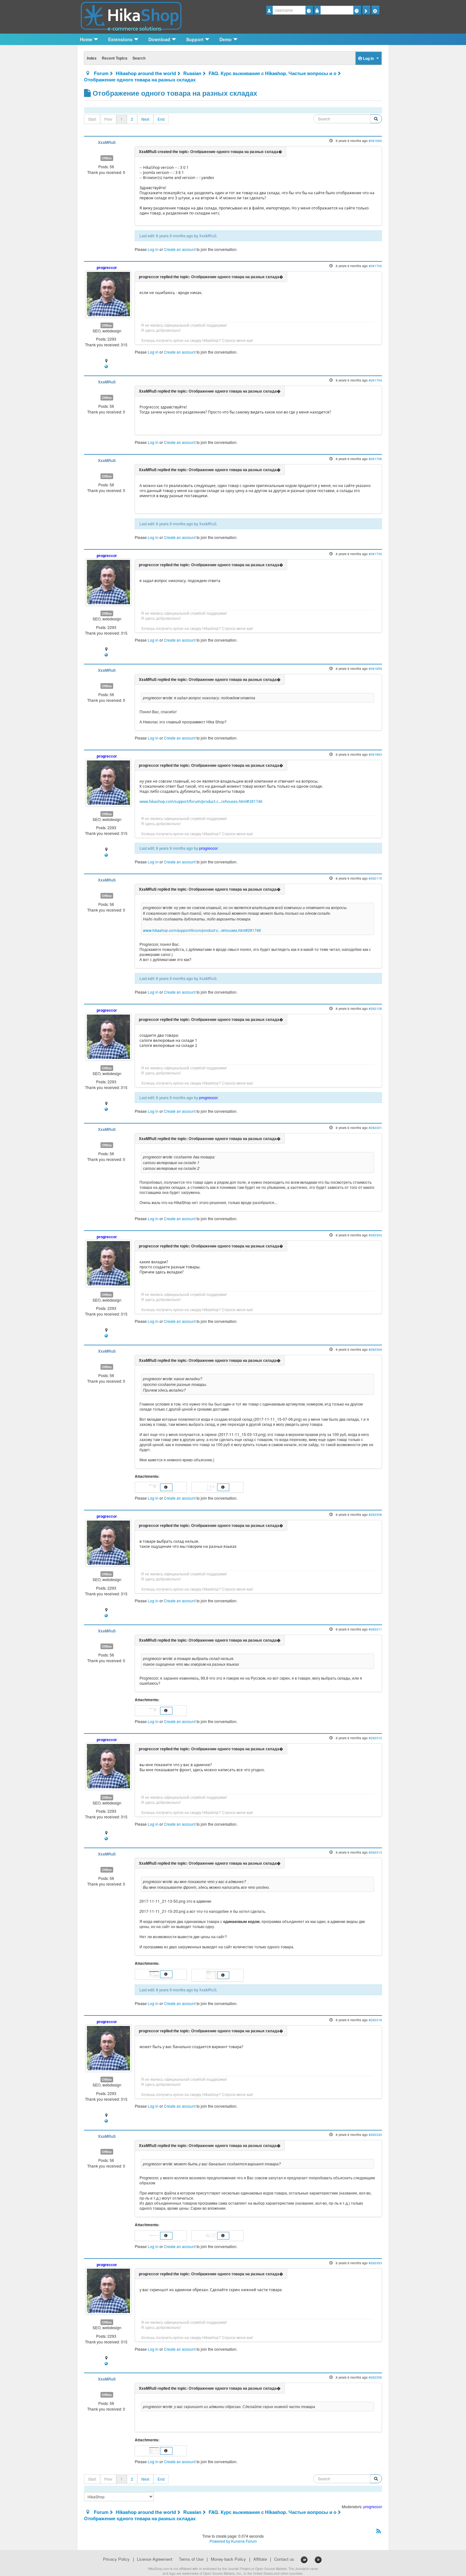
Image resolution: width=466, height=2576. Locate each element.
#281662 (375, 141)
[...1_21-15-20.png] (212, 1974)
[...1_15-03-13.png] (212, 1487)
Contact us (284, 2559)
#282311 (375, 1629)
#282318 (375, 2020)
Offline (107, 158)
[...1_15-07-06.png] (155, 1487)
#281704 (375, 380)
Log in (153, 249)
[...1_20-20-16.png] (155, 1710)
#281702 (375, 266)
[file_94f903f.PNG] (212, 2235)
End (161, 119)
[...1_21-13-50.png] (155, 1974)
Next (145, 119)
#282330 (375, 2134)
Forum (101, 73)
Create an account (180, 249)
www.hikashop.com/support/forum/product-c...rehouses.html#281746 (201, 801)
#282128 (375, 1008)
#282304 (375, 1349)
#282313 (375, 1852)
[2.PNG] (155, 2235)
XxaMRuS (107, 142)
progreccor (107, 267)
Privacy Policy (116, 2559)
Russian (192, 73)
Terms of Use (191, 2559)
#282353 (375, 2263)
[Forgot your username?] (309, 10)
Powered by (220, 2541)
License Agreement (155, 2559)
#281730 (375, 554)
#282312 (375, 1738)
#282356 (375, 2377)
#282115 (375, 878)
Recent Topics (115, 58)
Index (92, 58)
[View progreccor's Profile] (108, 293)
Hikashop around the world (146, 73)
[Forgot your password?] (357, 10)
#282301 (375, 1128)
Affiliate (260, 2559)
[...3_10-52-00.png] (155, 2450)
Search (139, 58)
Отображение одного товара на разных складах (140, 80)
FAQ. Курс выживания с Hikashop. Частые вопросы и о (272, 73)
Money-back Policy (228, 2559)
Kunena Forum (244, 2541)
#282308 (375, 1514)
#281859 (375, 668)
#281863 (375, 754)
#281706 (375, 459)
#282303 (375, 1235)
